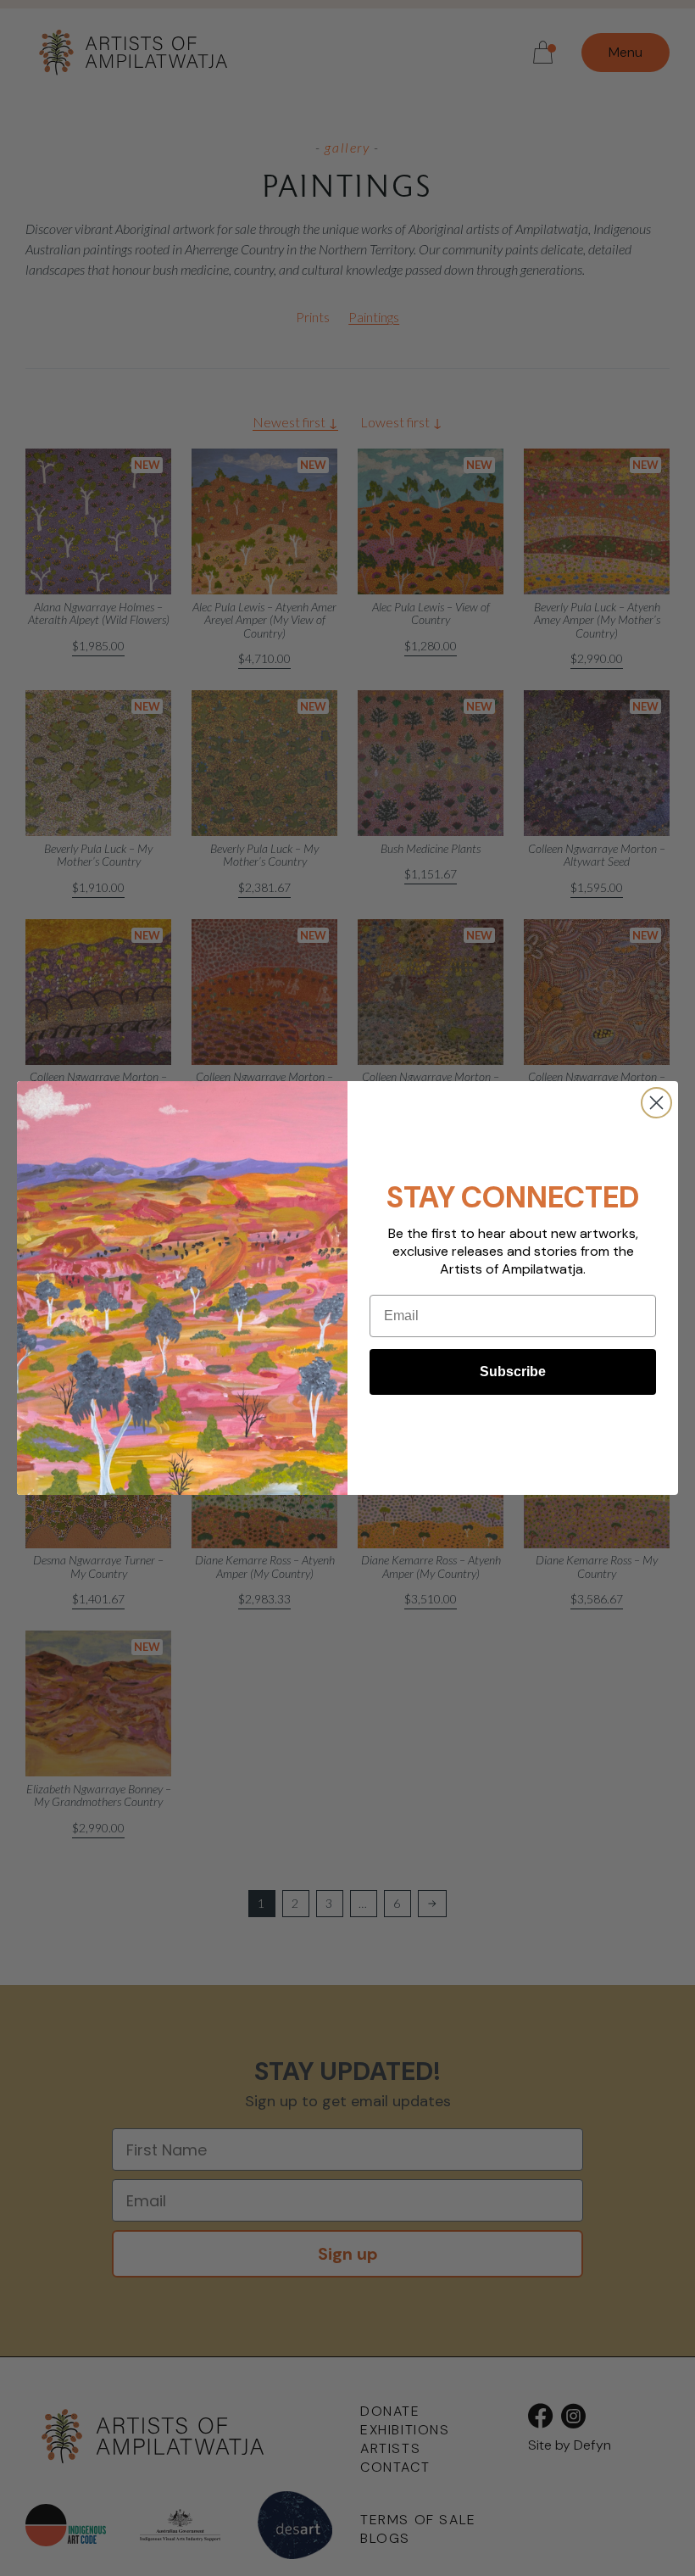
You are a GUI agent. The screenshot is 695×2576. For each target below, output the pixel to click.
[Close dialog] (656, 1103)
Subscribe (513, 1372)
